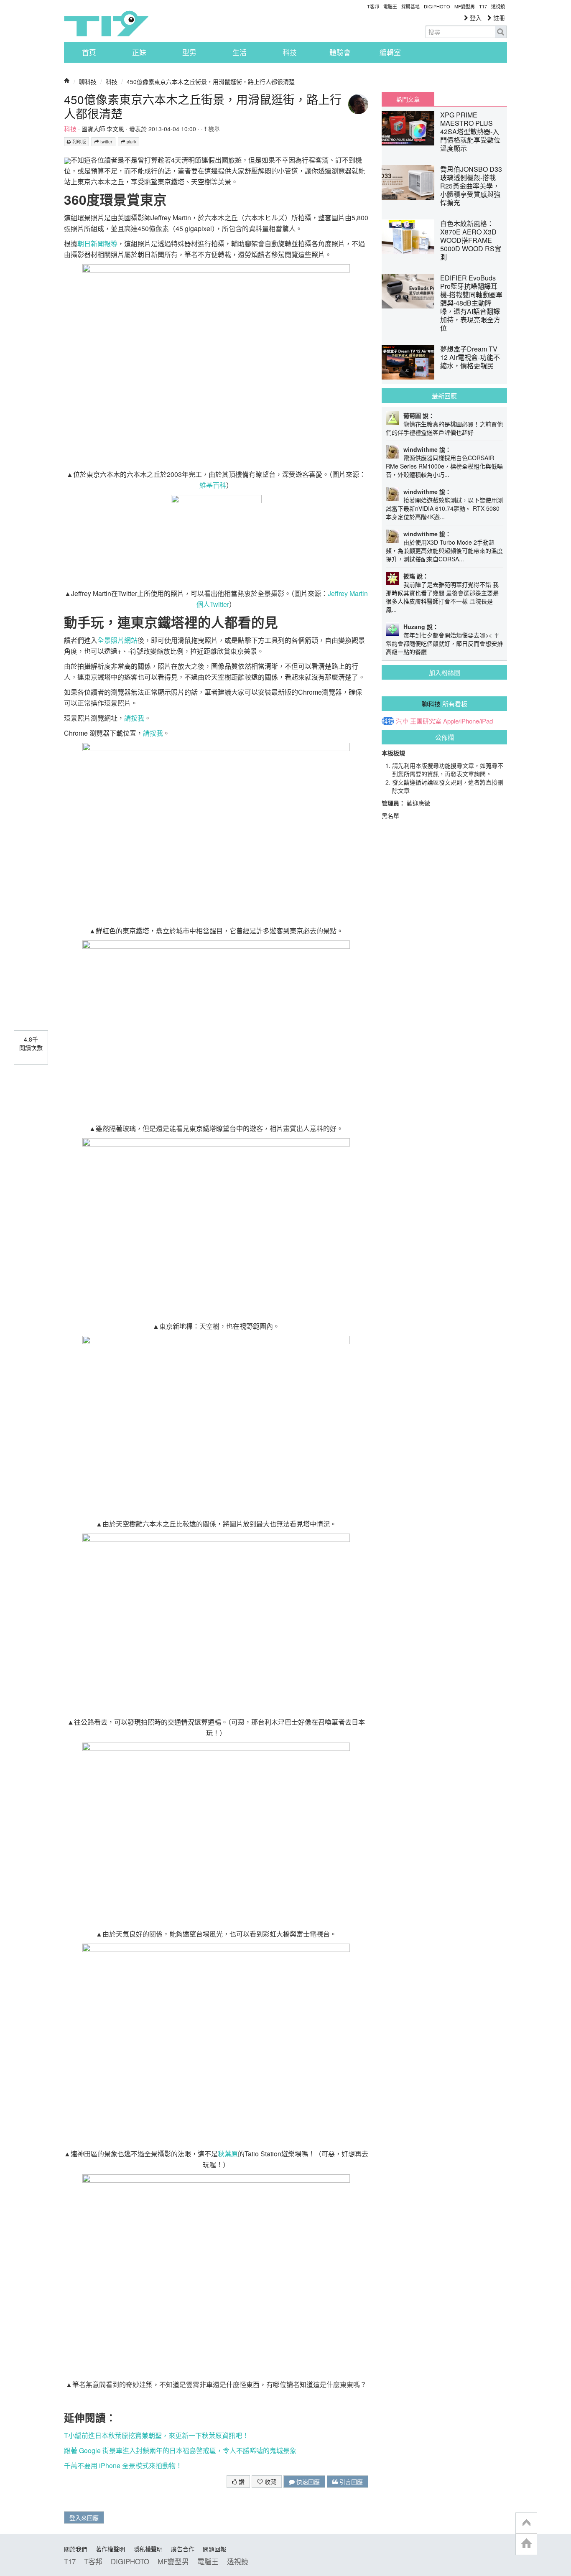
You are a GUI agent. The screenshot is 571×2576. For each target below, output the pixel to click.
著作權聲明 (110, 2549)
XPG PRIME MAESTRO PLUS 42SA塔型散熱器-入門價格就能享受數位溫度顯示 (470, 131)
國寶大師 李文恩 (103, 129)
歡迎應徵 (418, 803)
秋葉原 (228, 2154)
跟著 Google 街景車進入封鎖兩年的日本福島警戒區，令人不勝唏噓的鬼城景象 (180, 2450)
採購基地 (410, 6)
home (526, 2544)
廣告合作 (183, 2549)
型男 (189, 52)
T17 (106, 23)
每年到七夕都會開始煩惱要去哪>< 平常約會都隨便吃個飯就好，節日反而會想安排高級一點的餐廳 (444, 643)
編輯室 (390, 52)
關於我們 (76, 2549)
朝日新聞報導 (97, 243)
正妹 (139, 52)
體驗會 (340, 52)
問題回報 (214, 2549)
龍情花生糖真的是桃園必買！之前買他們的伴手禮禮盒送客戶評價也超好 (444, 428)
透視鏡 (498, 6)
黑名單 (390, 815)
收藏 (270, 2482)
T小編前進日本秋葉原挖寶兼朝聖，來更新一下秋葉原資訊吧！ (156, 2435)
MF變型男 (465, 6)
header (526, 2523)
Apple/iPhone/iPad (468, 721)
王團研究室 (426, 721)
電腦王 (390, 6)
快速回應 (307, 2482)
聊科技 (88, 82)
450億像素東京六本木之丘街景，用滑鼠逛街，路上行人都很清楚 (211, 82)
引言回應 (350, 2482)
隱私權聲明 (148, 2549)
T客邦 (373, 6)
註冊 (498, 18)
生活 (240, 52)
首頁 (89, 52)
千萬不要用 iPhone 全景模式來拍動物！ (123, 2465)
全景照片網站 (117, 640)
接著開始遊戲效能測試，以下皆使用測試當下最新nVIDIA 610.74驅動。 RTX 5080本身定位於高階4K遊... (444, 508)
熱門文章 (408, 99)
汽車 (402, 721)
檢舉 (213, 129)
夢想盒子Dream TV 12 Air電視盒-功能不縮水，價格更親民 (470, 357)
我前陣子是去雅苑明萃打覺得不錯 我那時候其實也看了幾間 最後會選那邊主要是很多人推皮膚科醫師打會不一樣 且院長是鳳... (442, 597)
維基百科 (213, 485)
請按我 (134, 718)
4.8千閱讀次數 (31, 1043)
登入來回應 (84, 2517)
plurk (131, 141)
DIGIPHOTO (437, 6)
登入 (475, 18)
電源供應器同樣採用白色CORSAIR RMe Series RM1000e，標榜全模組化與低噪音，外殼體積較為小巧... (444, 466)
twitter (106, 141)
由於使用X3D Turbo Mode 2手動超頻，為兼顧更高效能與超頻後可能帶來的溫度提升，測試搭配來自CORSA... (444, 550)
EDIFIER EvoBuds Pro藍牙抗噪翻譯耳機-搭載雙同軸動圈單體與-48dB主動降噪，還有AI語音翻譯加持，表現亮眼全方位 (471, 303)
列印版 (79, 141)
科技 (290, 52)
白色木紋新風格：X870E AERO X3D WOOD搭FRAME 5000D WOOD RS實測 (471, 240)
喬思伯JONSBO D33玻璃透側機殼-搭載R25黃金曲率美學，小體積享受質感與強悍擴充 (471, 186)
